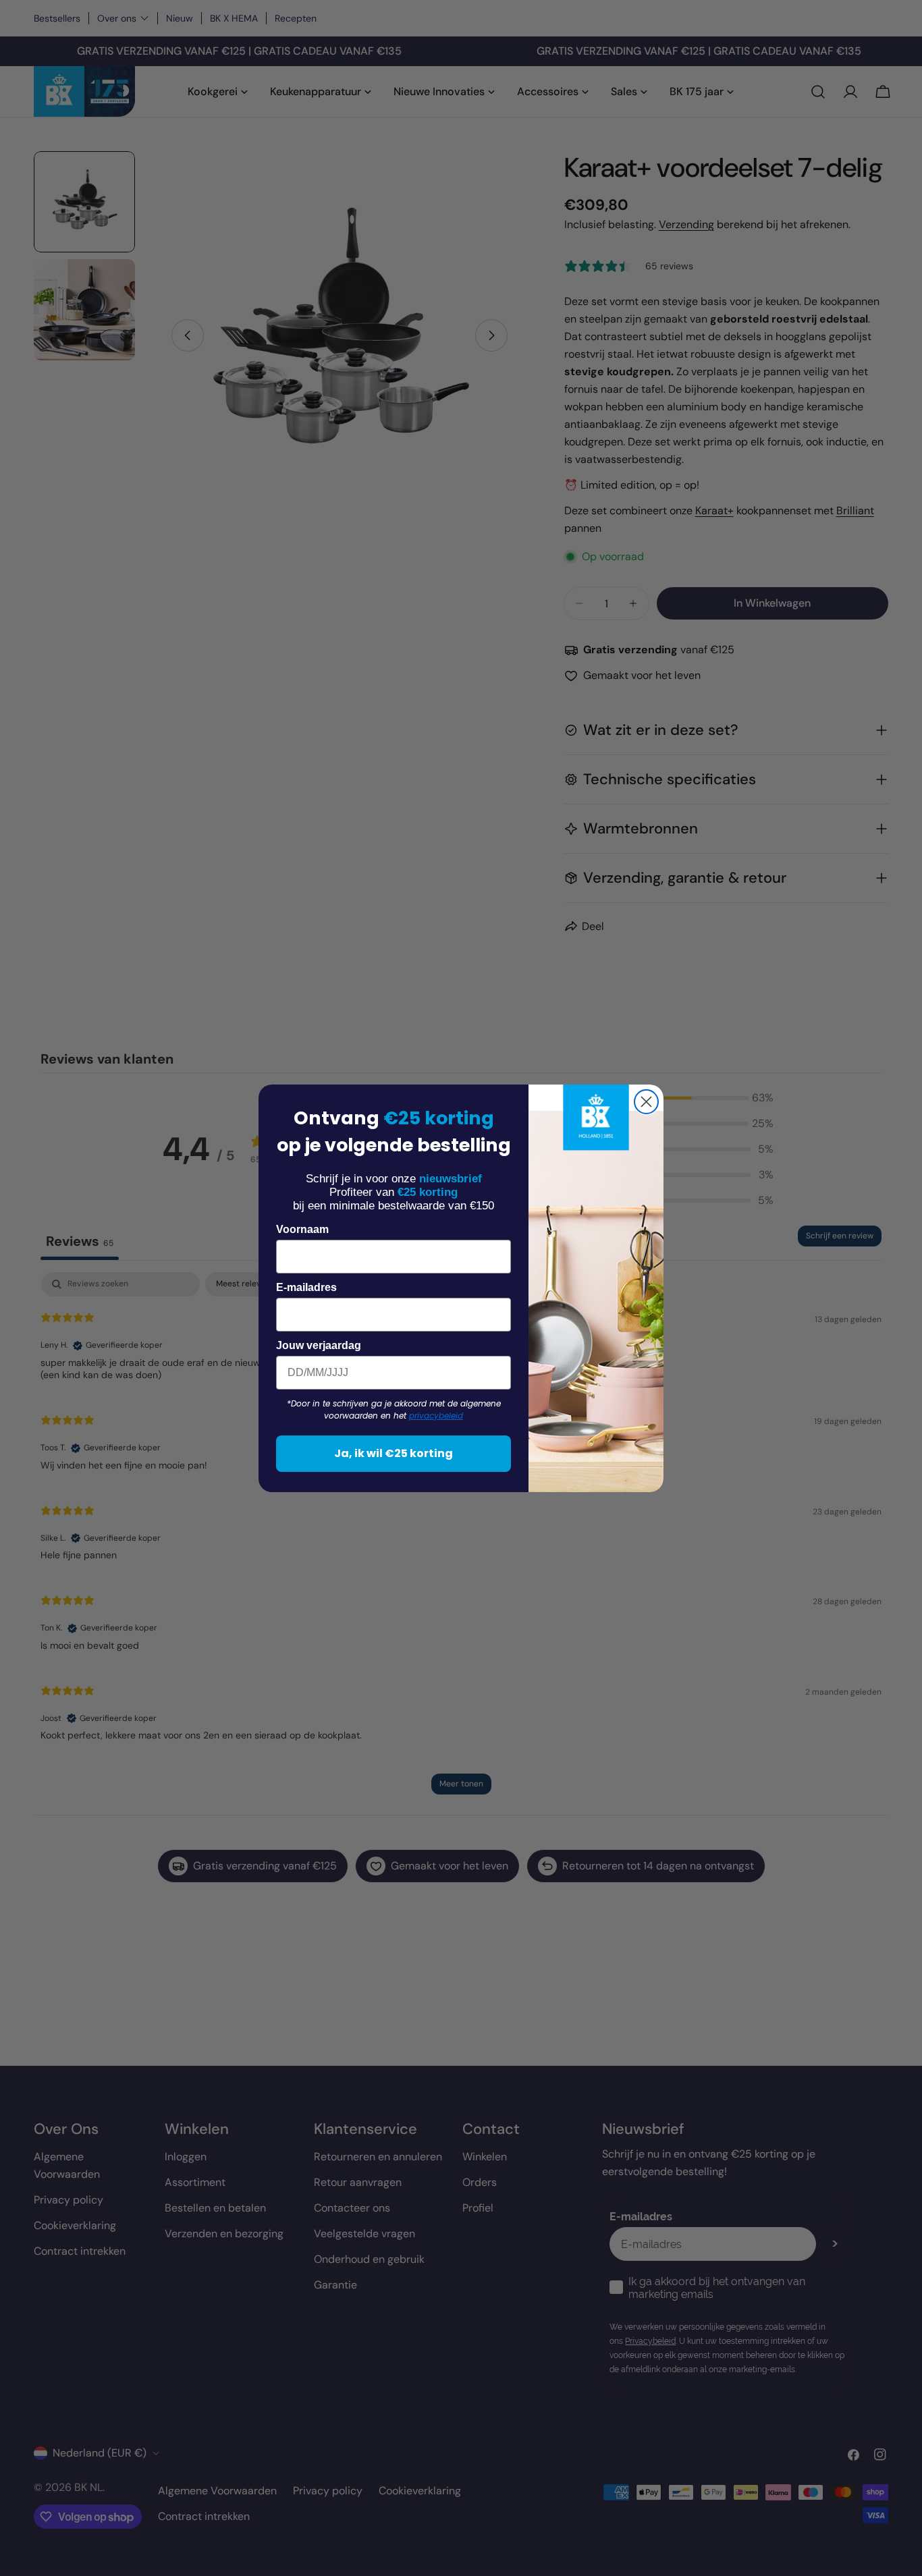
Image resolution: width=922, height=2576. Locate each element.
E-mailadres (306, 1287)
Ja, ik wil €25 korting (394, 1453)
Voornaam (302, 1229)
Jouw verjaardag (319, 1345)
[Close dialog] (646, 1102)
